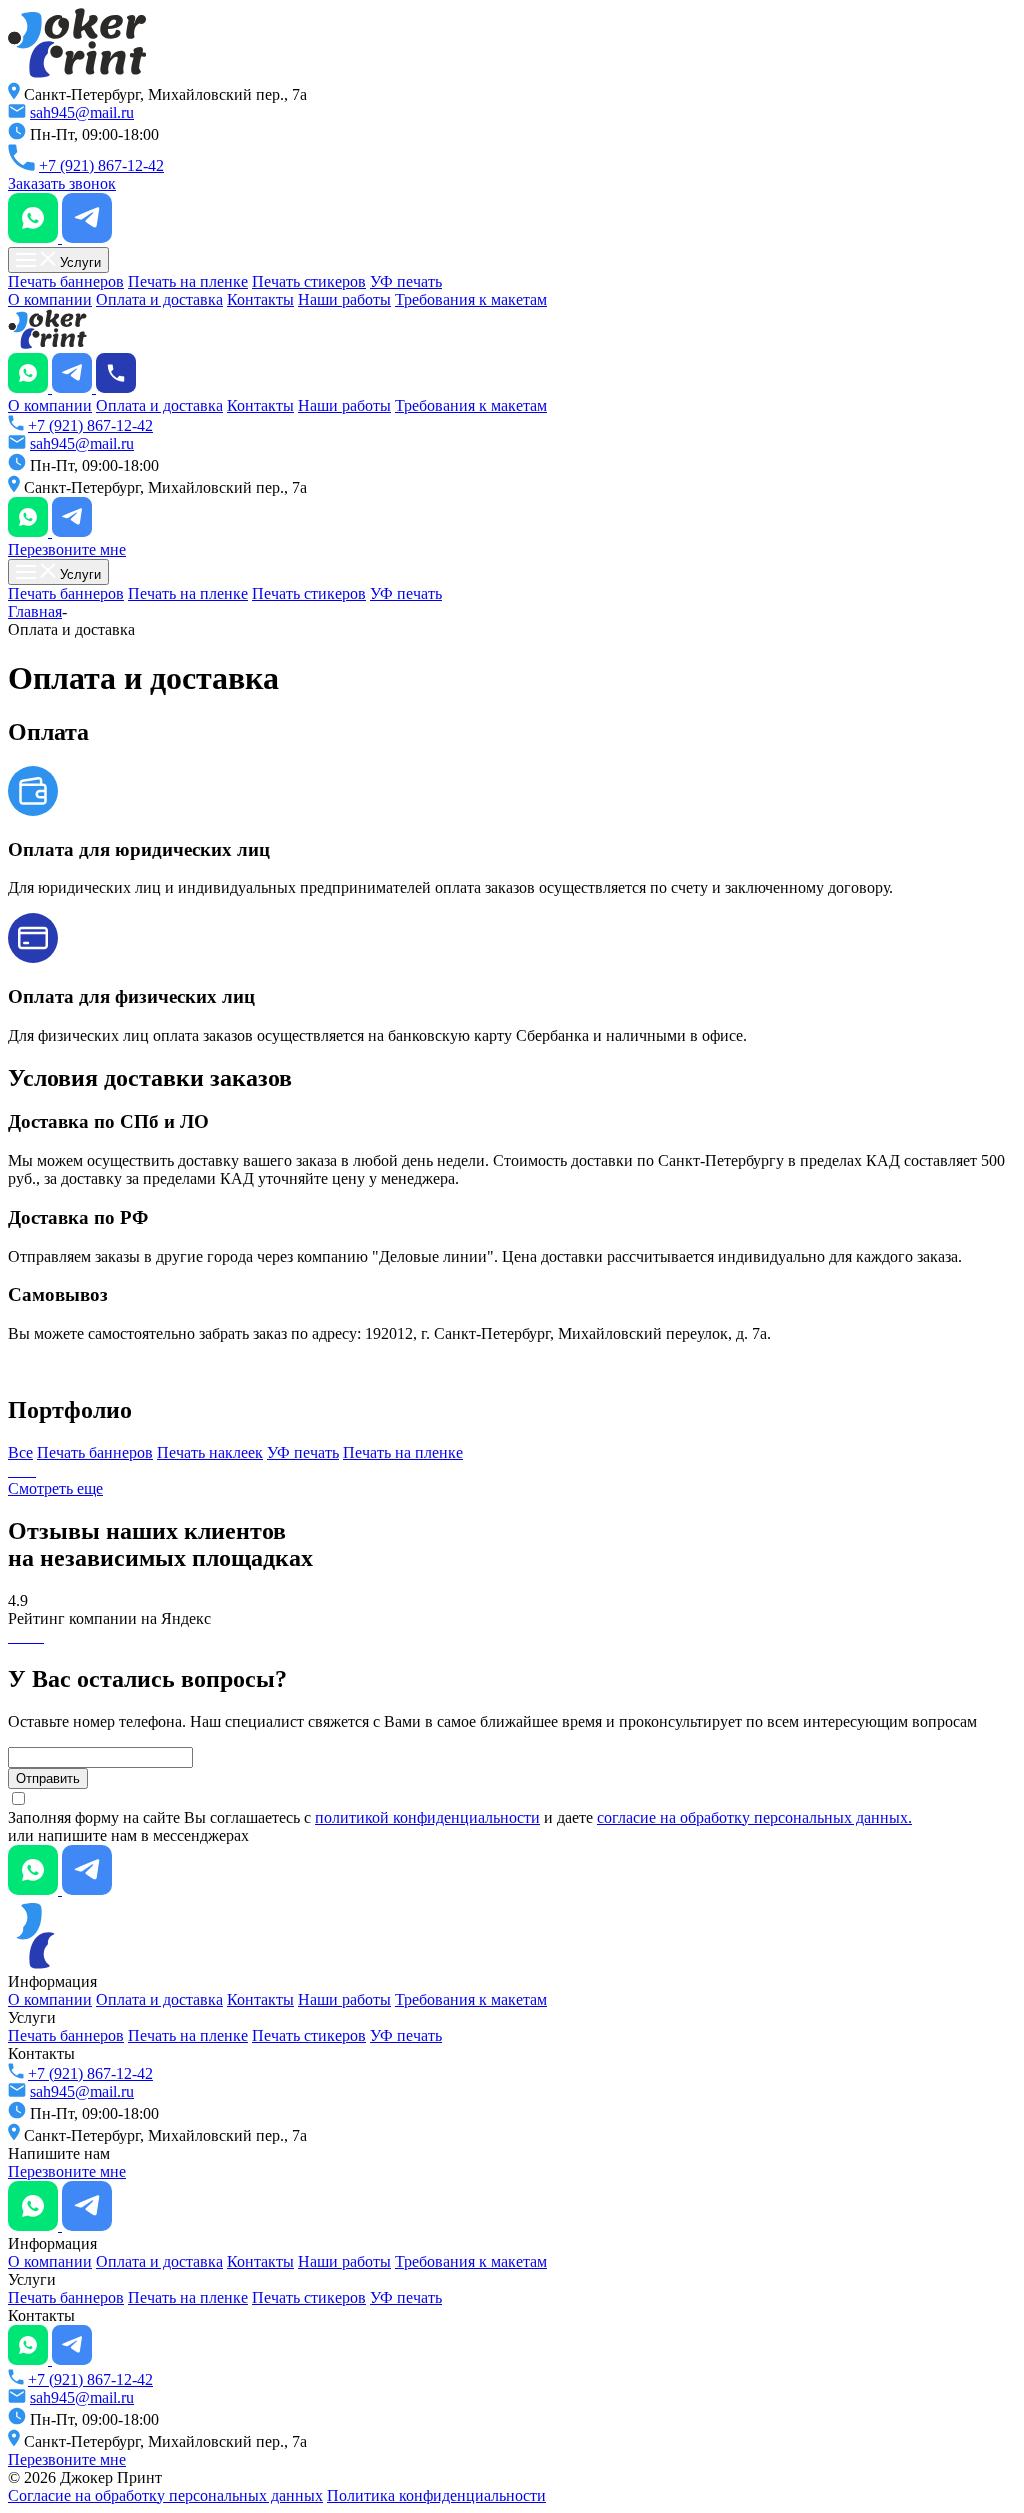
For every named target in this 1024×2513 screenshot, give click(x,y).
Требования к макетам (471, 299)
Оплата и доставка (159, 299)
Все (20, 1452)
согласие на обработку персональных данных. (754, 1817)
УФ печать (406, 281)
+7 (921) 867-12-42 (101, 165)
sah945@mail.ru (82, 112)
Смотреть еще (55, 1488)
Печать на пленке (188, 281)
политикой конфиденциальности (427, 1817)
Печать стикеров (309, 281)
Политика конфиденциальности (436, 2495)
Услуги (78, 262)
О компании (50, 299)
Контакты (260, 299)
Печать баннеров (66, 281)
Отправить (48, 1778)
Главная (35, 611)
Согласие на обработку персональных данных (165, 2495)
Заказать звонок (62, 183)
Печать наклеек (210, 1452)
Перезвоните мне (67, 549)
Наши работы (344, 299)
